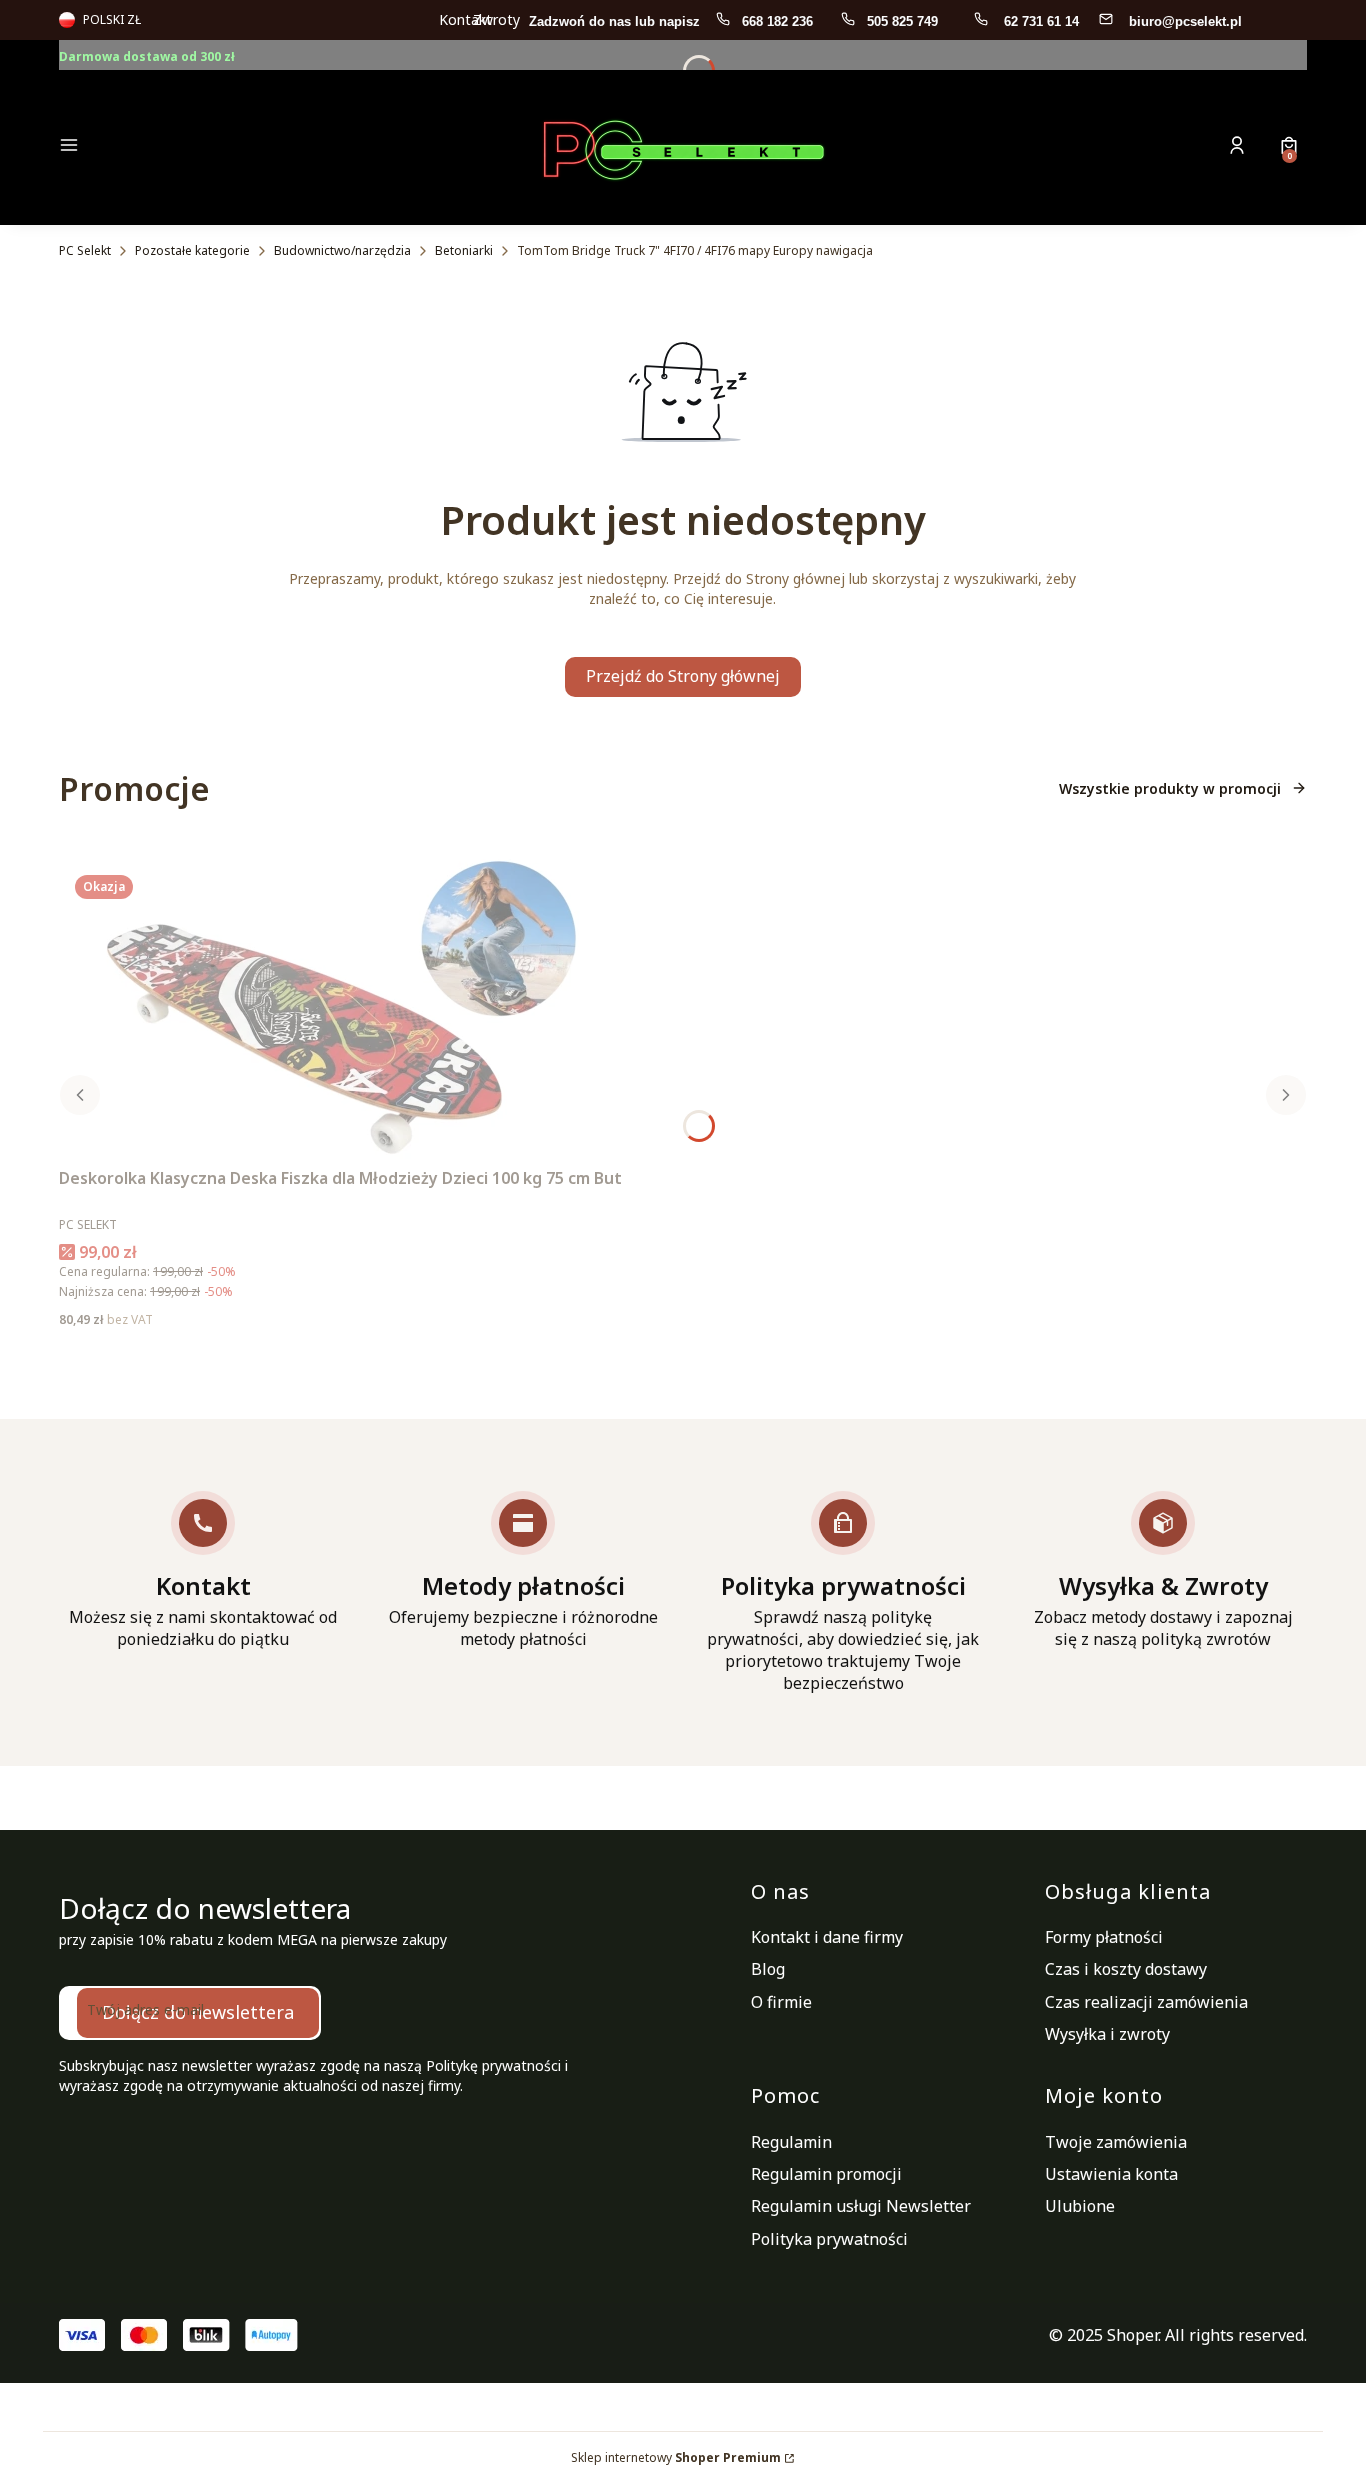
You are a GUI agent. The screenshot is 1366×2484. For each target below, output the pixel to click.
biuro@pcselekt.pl (1185, 21)
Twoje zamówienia (1116, 2142)
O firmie (781, 2002)
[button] (207, 147)
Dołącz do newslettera (198, 2012)
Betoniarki (464, 250)
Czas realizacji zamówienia (1146, 2002)
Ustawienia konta (1111, 2174)
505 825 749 (904, 21)
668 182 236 (779, 21)
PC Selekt (85, 250)
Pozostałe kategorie (192, 250)
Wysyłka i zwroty (1107, 2034)
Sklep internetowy (676, 2457)
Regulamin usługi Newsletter (861, 2206)
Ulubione (1080, 2206)
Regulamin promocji (826, 2174)
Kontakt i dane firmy (827, 1937)
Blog (768, 1969)
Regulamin (791, 2142)
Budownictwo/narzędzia (342, 250)
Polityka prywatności (829, 2239)
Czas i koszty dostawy (1126, 1969)
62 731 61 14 (1041, 21)
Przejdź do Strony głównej (683, 676)
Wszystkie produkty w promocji (1170, 788)
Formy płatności (1104, 1937)
